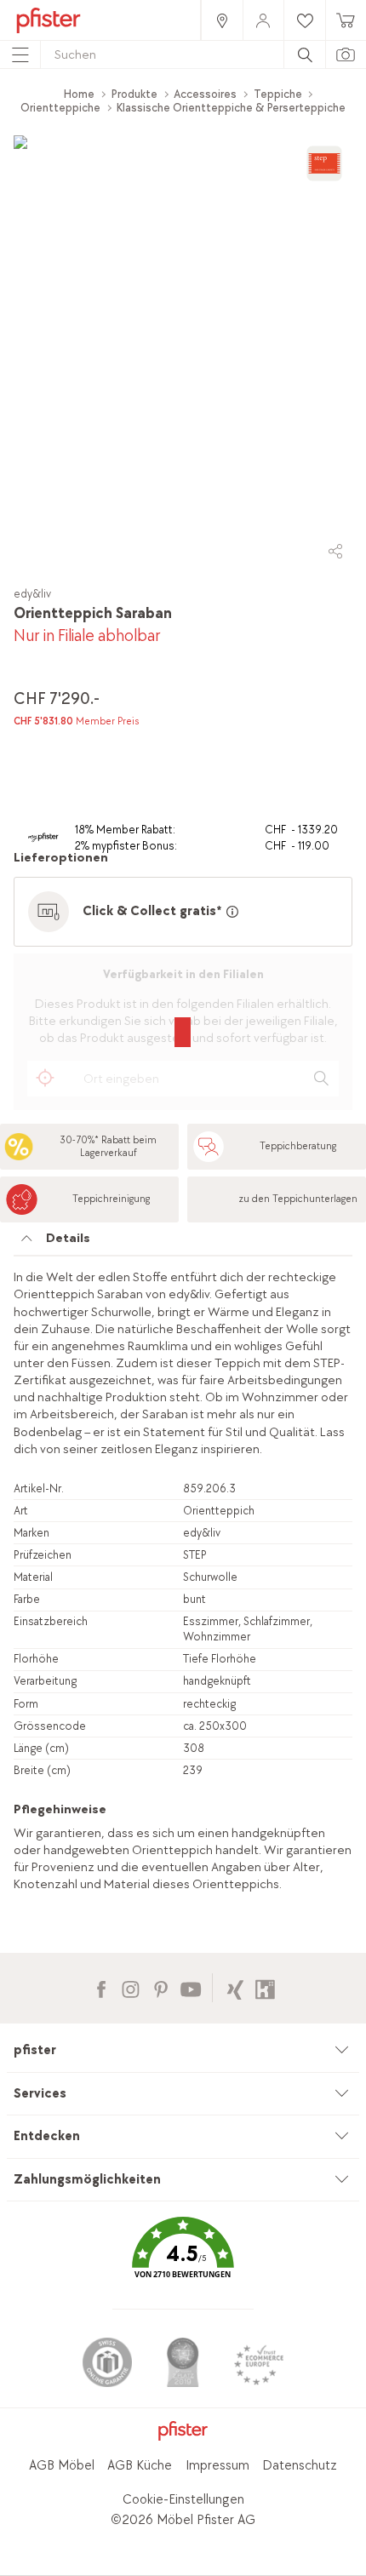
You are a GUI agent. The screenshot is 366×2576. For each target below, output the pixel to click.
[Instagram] (131, 1987)
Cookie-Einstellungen (183, 2500)
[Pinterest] (160, 1987)
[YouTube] (190, 1987)
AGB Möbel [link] (62, 2466)
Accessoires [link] (205, 94)
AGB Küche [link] (140, 2466)
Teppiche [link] (278, 94)
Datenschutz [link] (300, 2466)
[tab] (183, 1243)
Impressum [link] (217, 2466)
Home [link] (79, 94)
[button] (183, 2260)
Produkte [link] (134, 94)
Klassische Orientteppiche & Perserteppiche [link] (231, 108)
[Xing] (235, 1987)
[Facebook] (101, 1987)
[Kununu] (265, 1987)
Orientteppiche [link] (60, 108)
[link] (221, 20)
